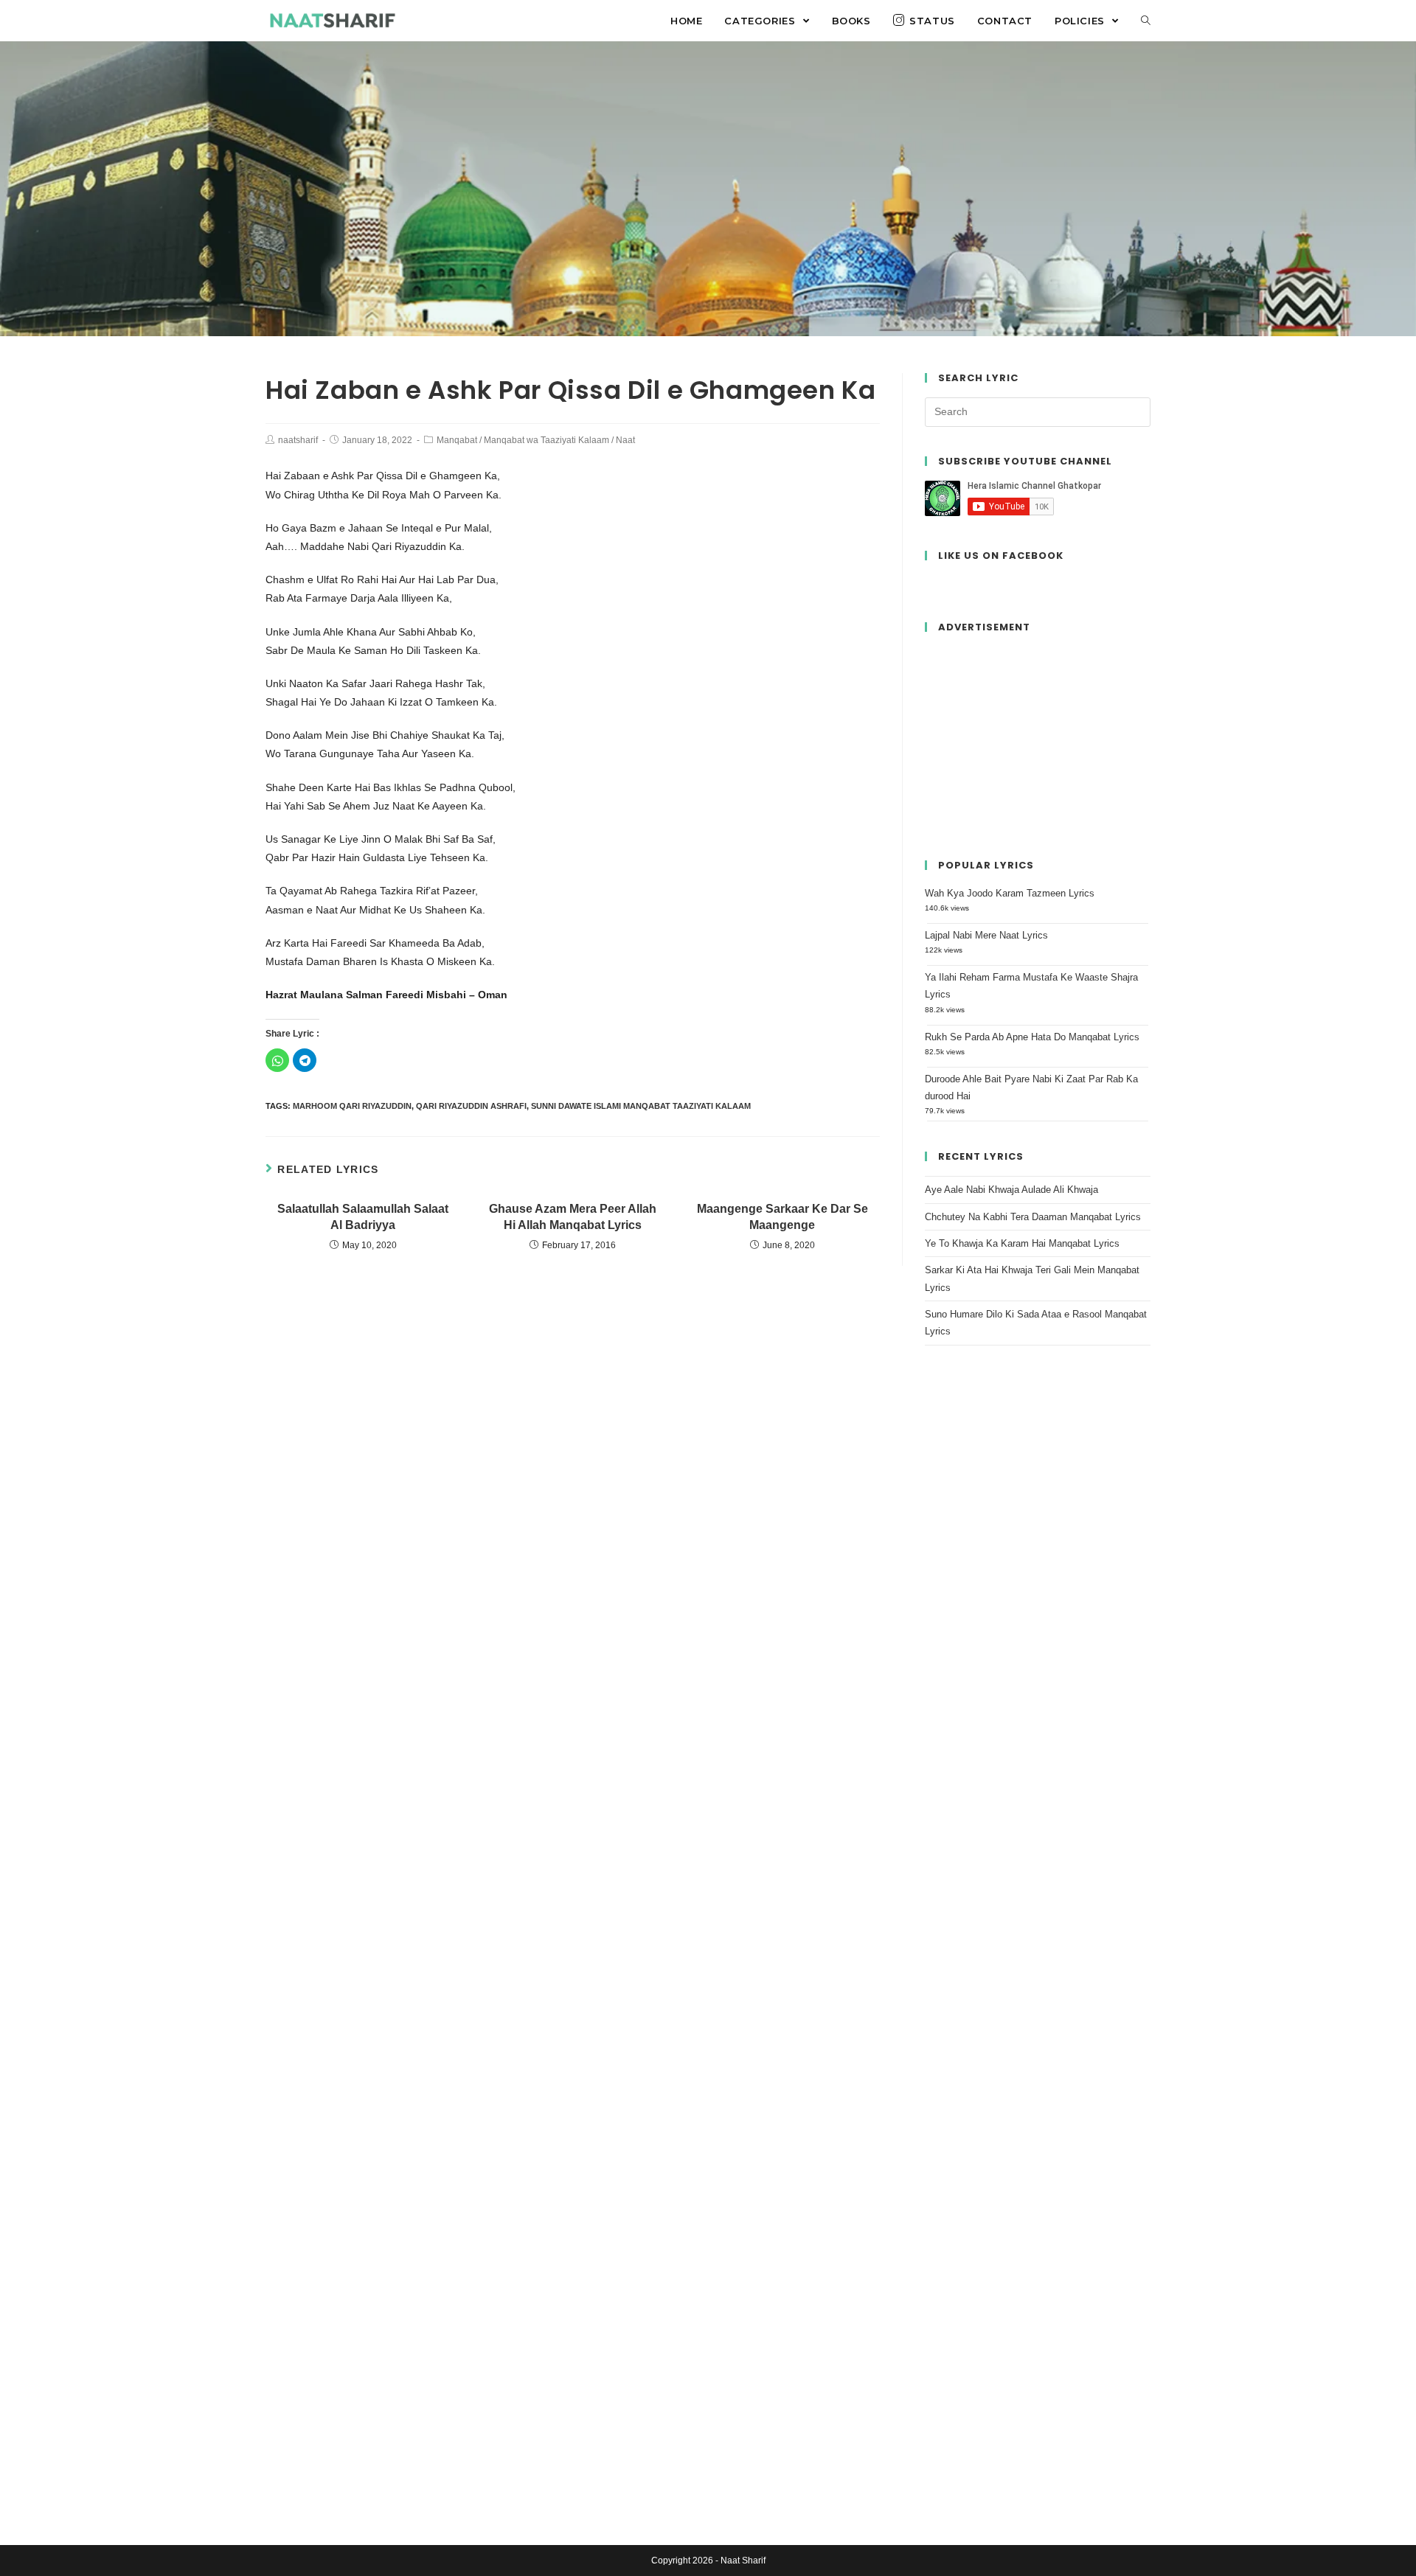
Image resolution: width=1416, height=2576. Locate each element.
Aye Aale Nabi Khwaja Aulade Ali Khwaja (1011, 1190)
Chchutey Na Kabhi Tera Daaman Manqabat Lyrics (1033, 1217)
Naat (625, 440)
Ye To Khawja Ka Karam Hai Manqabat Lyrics (1022, 1243)
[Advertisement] (1038, 739)
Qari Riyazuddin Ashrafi (471, 1106)
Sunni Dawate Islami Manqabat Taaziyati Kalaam (641, 1106)
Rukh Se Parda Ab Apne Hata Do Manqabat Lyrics (1032, 1037)
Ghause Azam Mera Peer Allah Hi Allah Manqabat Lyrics (573, 1217)
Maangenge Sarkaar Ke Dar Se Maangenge (782, 1217)
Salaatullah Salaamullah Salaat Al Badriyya (363, 1217)
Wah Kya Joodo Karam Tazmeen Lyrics (1010, 893)
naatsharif (298, 440)
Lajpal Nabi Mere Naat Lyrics (986, 935)
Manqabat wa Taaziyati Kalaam (546, 440)
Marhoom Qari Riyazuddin (352, 1106)
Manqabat (457, 440)
